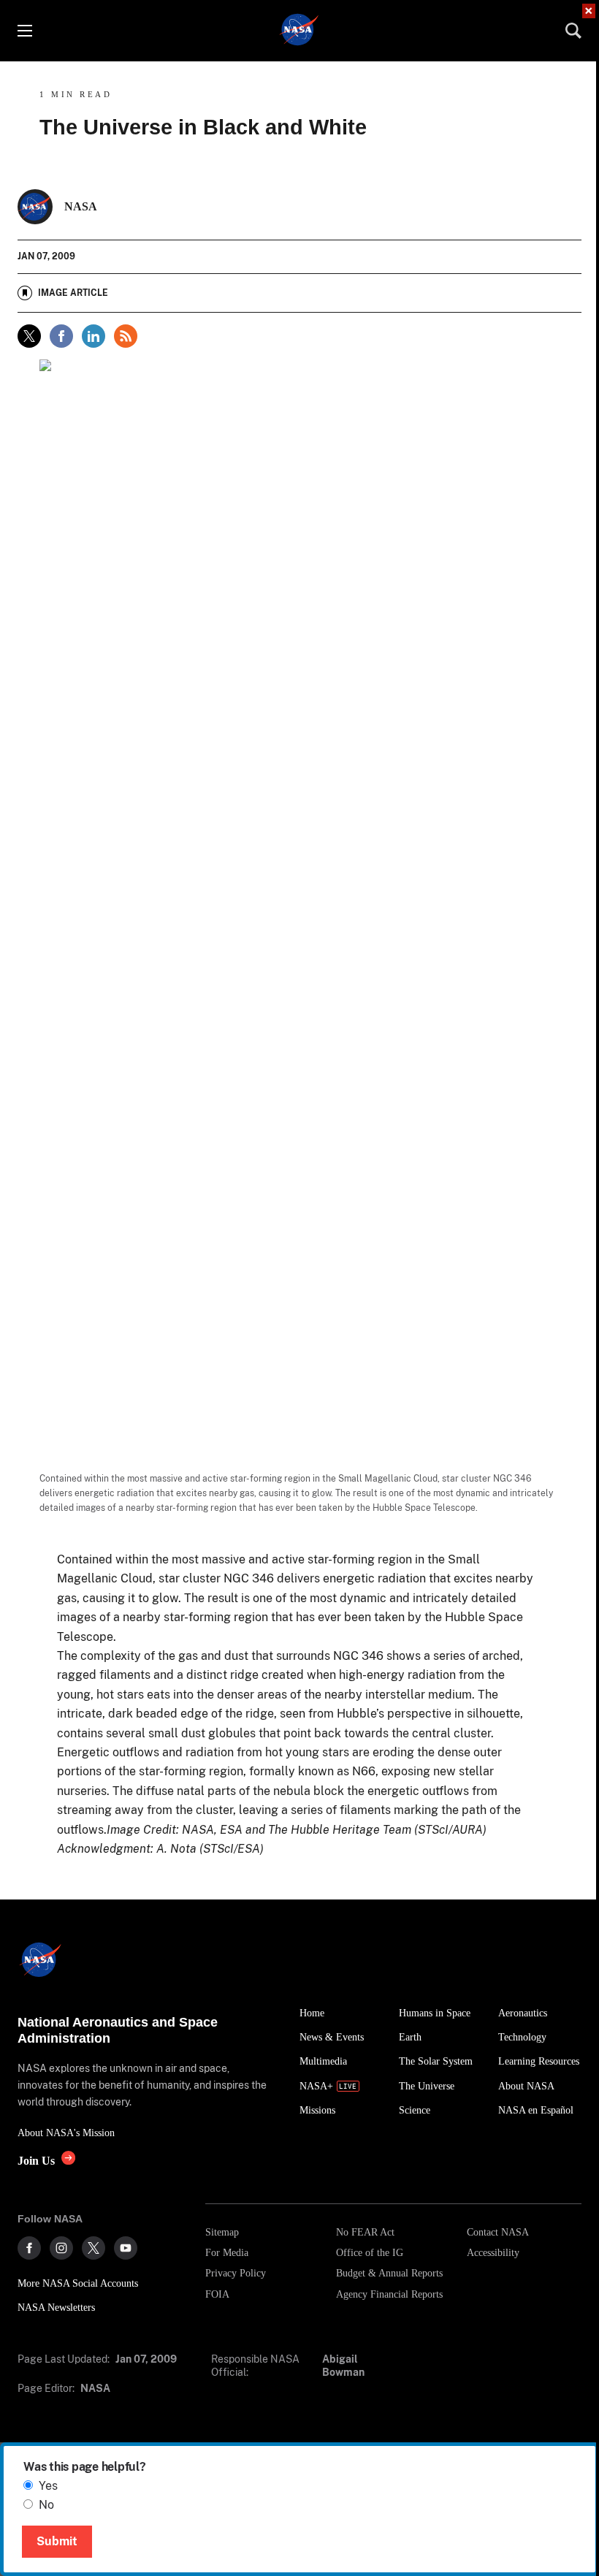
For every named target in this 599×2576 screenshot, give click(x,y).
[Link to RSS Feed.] (126, 336)
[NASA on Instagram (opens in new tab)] (61, 2248)
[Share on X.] (29, 336)
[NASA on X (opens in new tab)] (94, 2248)
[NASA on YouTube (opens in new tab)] (126, 2248)
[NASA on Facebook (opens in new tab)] (29, 2248)
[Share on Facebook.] (61, 336)
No (46, 2505)
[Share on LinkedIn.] (94, 336)
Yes (48, 2486)
